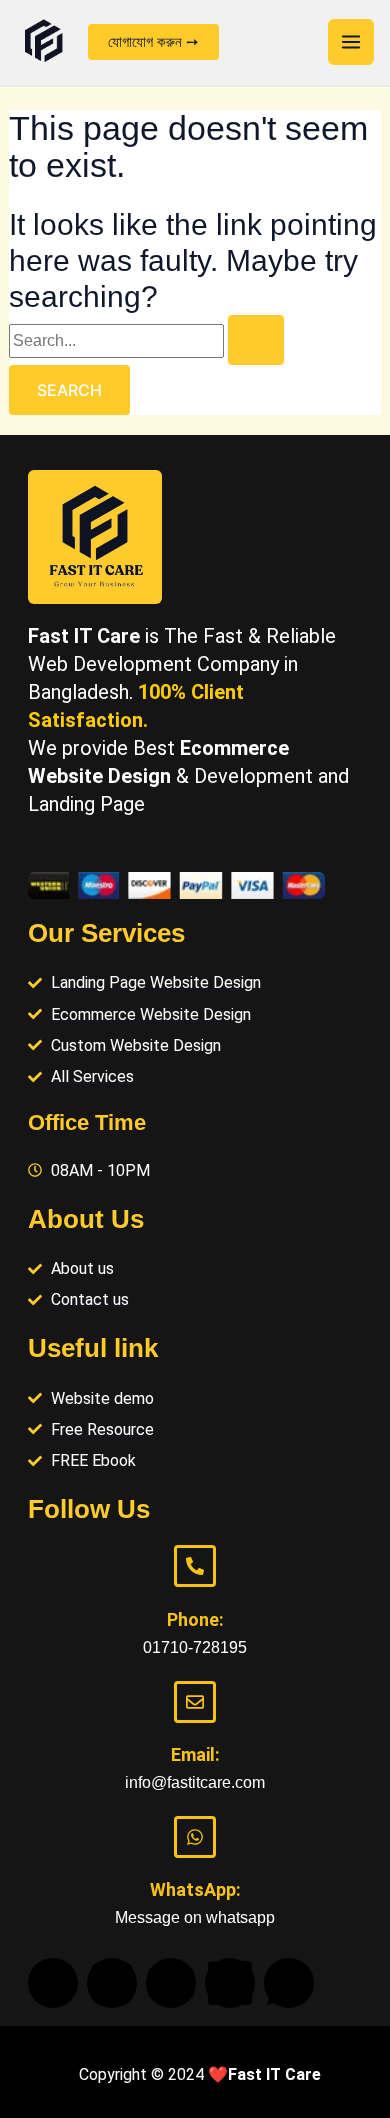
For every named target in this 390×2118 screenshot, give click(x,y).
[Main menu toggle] (351, 42)
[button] (153, 42)
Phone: (195, 1619)
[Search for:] (146, 340)
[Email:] (195, 1702)
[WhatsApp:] (195, 1837)
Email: (195, 1754)
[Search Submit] (256, 340)
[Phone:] (195, 1566)
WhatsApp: (195, 1889)
